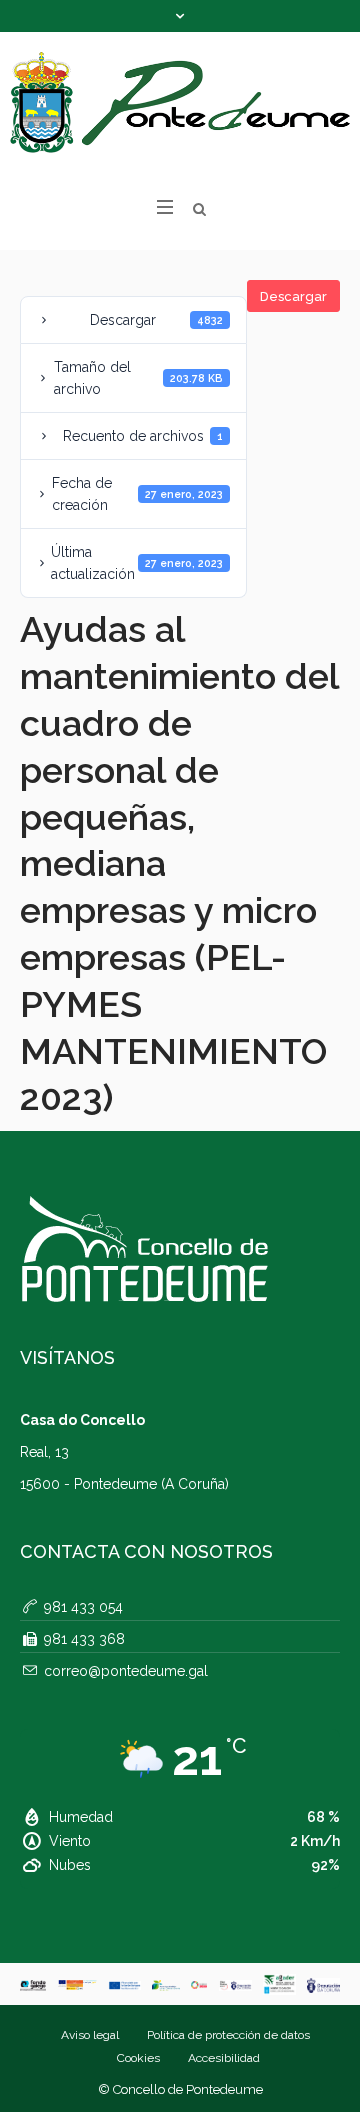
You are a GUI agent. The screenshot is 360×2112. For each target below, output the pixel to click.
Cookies (138, 2058)
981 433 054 (83, 1607)
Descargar (293, 296)
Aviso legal (90, 2035)
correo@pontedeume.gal (126, 1671)
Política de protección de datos (228, 2035)
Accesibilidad (224, 2058)
